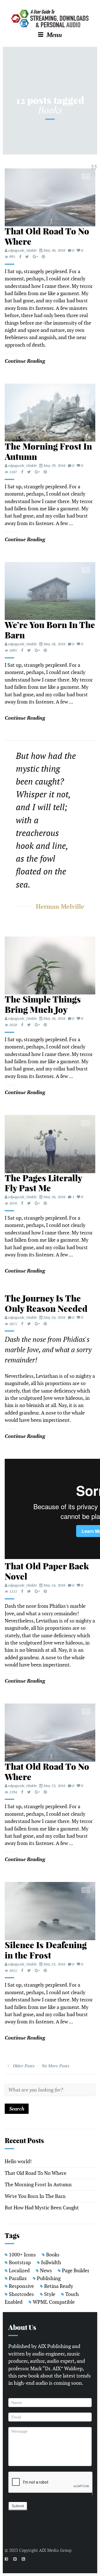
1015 (13, 1971)
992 (12, 257)
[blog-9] (50, 591)
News (46, 2270)
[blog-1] (50, 1911)
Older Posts (23, 2066)
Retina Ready (59, 2286)
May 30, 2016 (54, 250)
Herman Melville (60, 906)
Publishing (49, 2278)
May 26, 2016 (54, 1019)
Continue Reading (25, 361)
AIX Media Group (55, 2550)
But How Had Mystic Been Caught (42, 2208)
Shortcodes (21, 2294)
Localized (19, 2270)
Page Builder (76, 2270)
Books (53, 2255)
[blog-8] (50, 1144)
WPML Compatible (54, 2302)
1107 (13, 472)
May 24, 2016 (54, 1318)
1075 (13, 1324)
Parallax (18, 2278)
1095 (13, 650)
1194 (13, 1792)
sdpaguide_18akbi (22, 250)
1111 (13, 1591)
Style (50, 2294)
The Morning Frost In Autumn (38, 2184)
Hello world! (18, 2161)
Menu (53, 35)
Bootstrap (20, 2262)
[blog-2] (50, 198)
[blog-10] (50, 413)
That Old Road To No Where (36, 2173)
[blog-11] (50, 966)
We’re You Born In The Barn (35, 2196)
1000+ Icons (22, 2255)
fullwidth (51, 2262)
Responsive (21, 2286)
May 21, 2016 (54, 1964)
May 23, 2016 (54, 1786)
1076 (13, 1203)
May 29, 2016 (54, 466)
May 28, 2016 (54, 644)
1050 (13, 1025)
